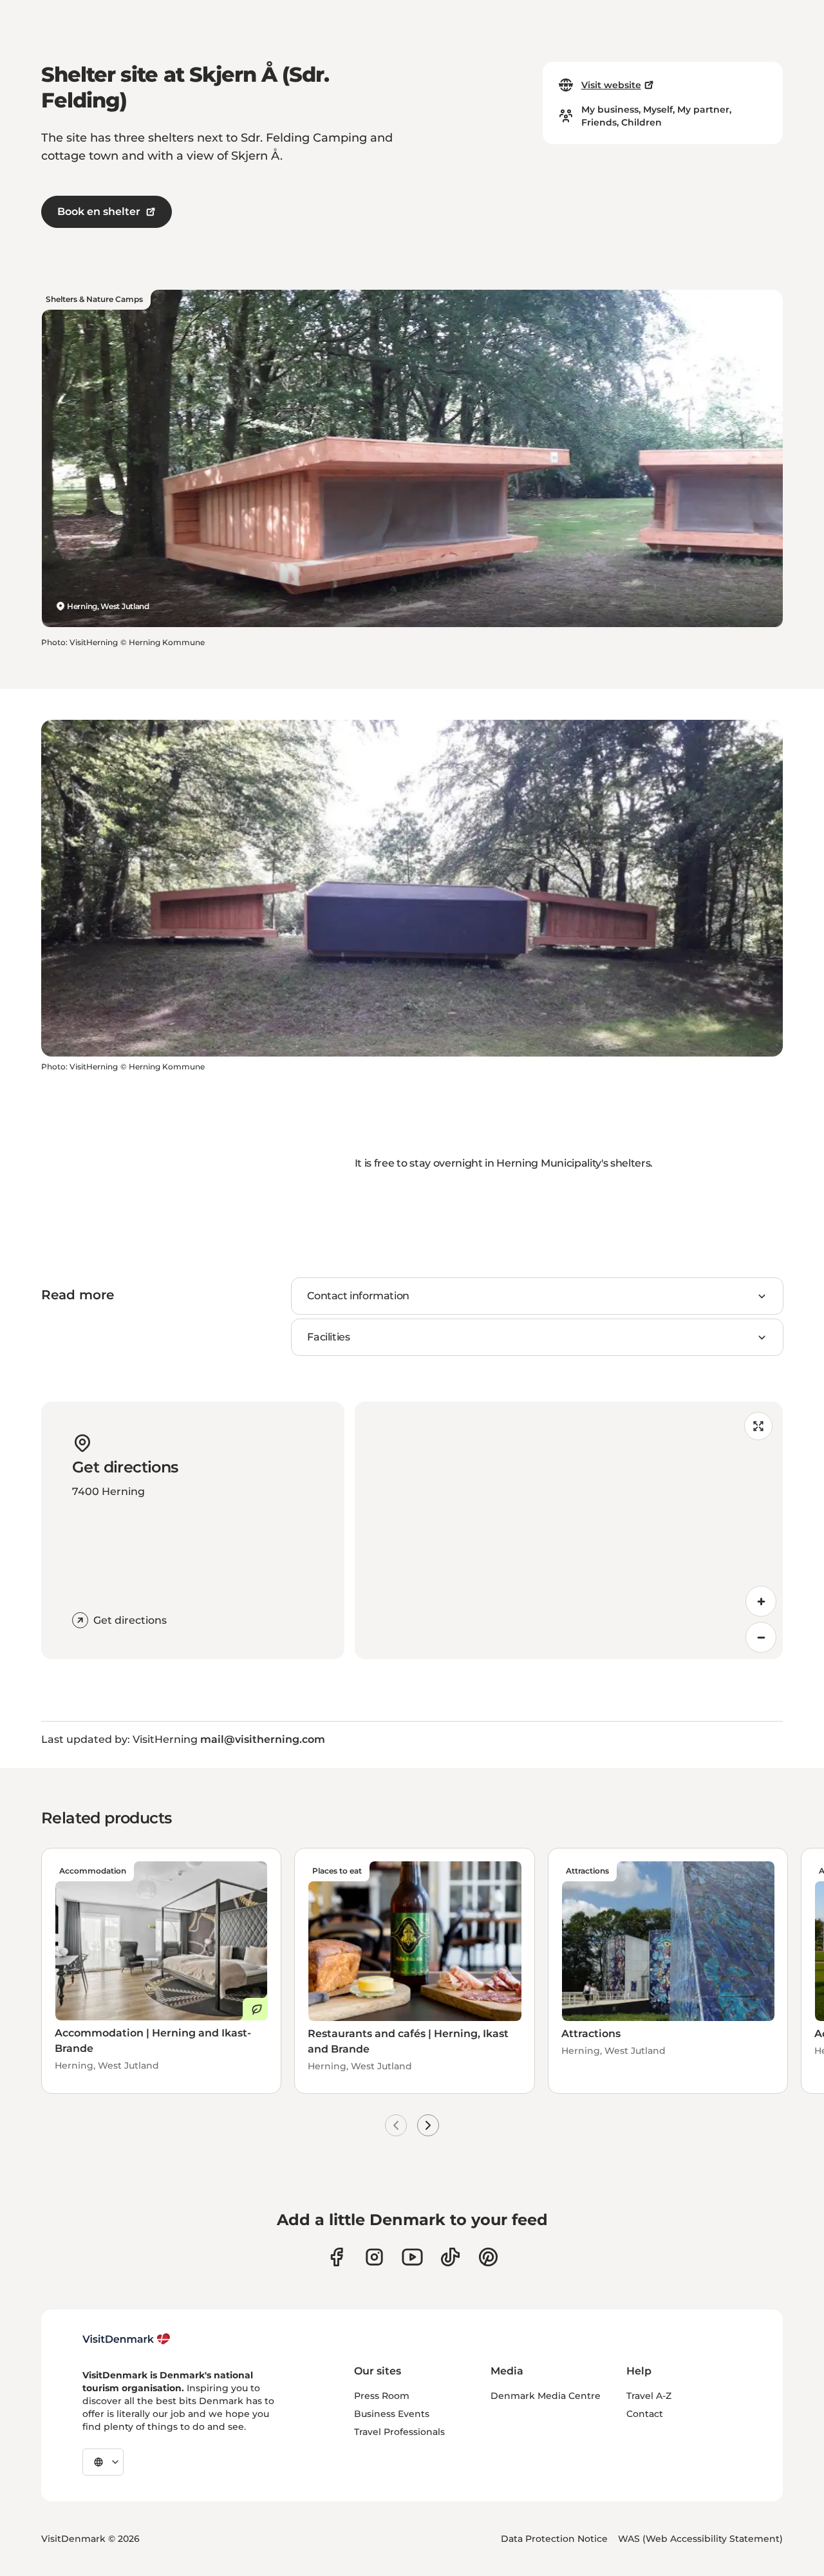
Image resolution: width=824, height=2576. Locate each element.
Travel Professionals (399, 2432)
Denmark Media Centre (546, 2396)
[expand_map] (758, 1426)
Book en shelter (99, 212)
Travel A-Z (649, 2396)
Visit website (611, 85)
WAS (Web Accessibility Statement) (700, 2539)
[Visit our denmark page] (336, 2257)
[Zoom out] (761, 1637)
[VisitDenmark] (126, 2339)
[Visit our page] (374, 2257)
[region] (569, 1530)
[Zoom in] (761, 1601)
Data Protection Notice (554, 2539)
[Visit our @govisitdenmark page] (450, 2257)
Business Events (392, 2414)
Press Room (382, 2396)
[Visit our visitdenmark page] (412, 2257)
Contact (645, 2414)
